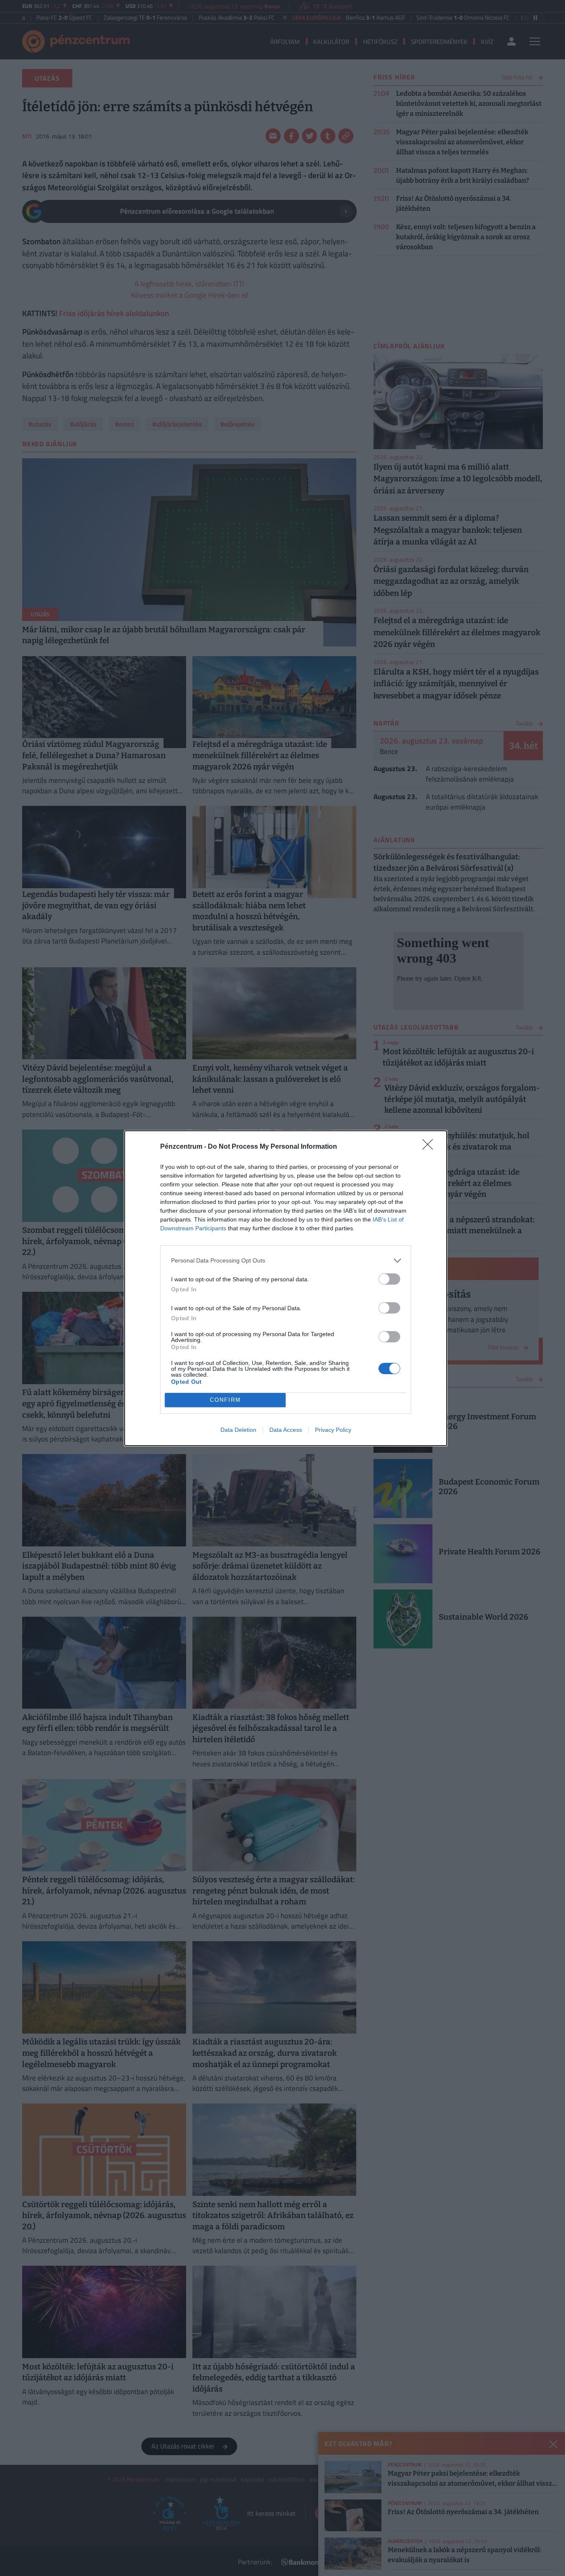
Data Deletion (238, 1430)
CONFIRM (225, 1400)
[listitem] (286, 1261)
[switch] (389, 1279)
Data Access (286, 1430)
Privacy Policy (333, 1430)
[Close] (430, 1147)
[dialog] (286, 1288)
